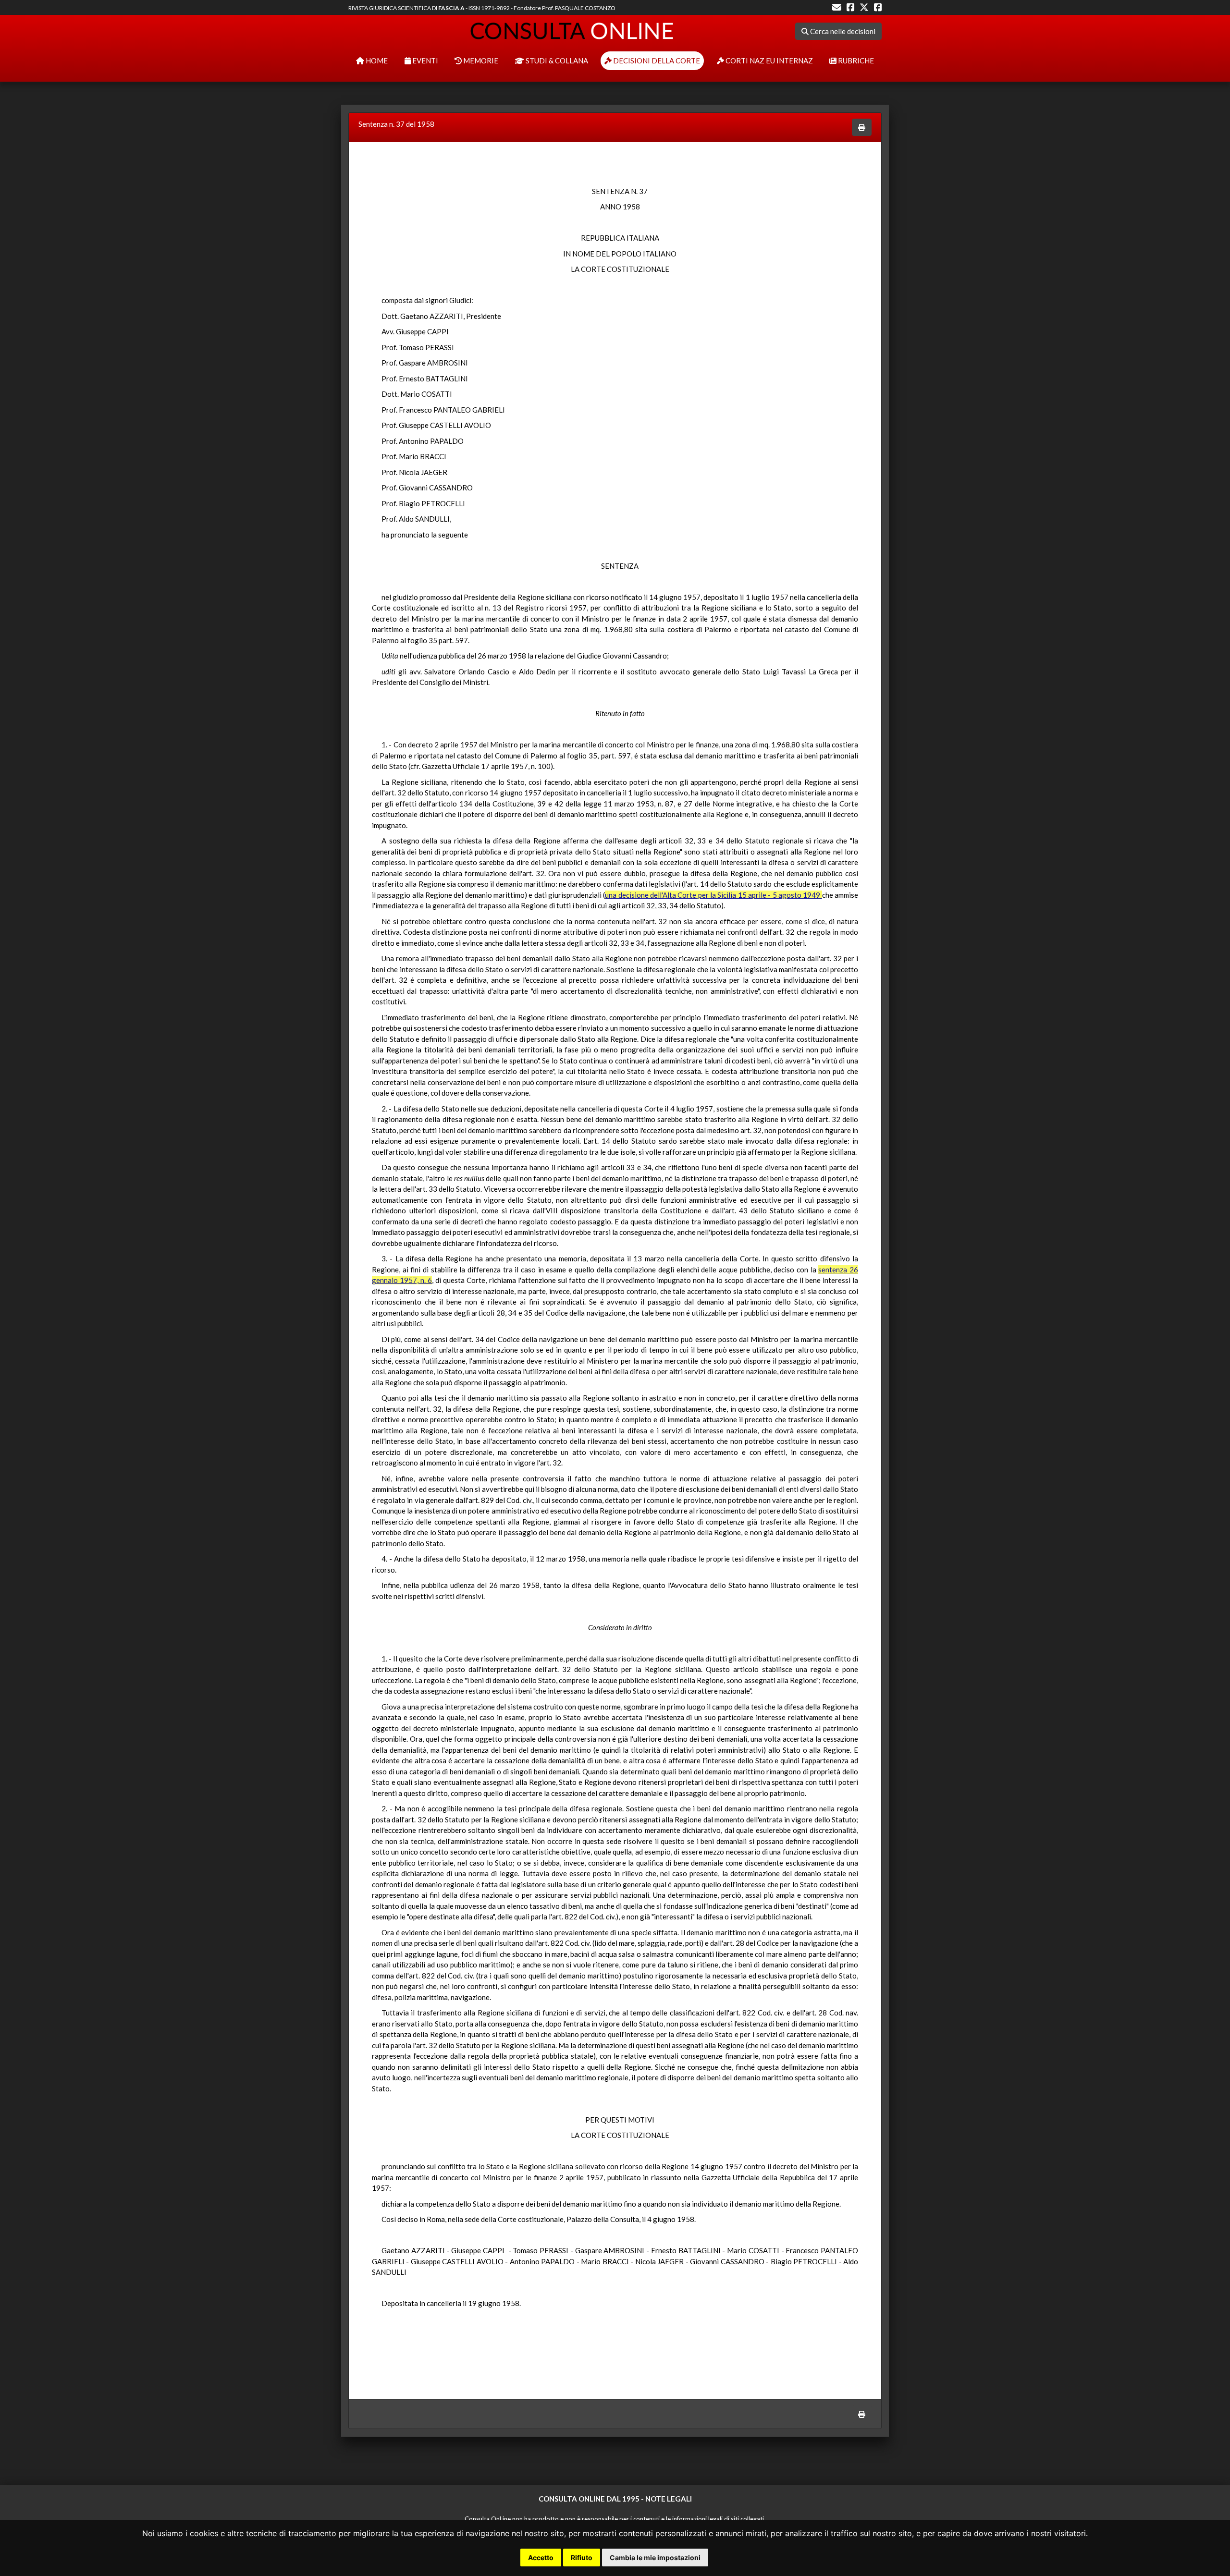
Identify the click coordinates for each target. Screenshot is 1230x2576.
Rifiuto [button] (582, 2558)
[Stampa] (862, 128)
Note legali (669, 2499)
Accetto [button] (541, 2558)
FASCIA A (451, 8)
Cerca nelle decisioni (842, 31)
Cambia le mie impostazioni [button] (655, 2558)
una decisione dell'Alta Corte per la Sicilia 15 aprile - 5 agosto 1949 (713, 895)
